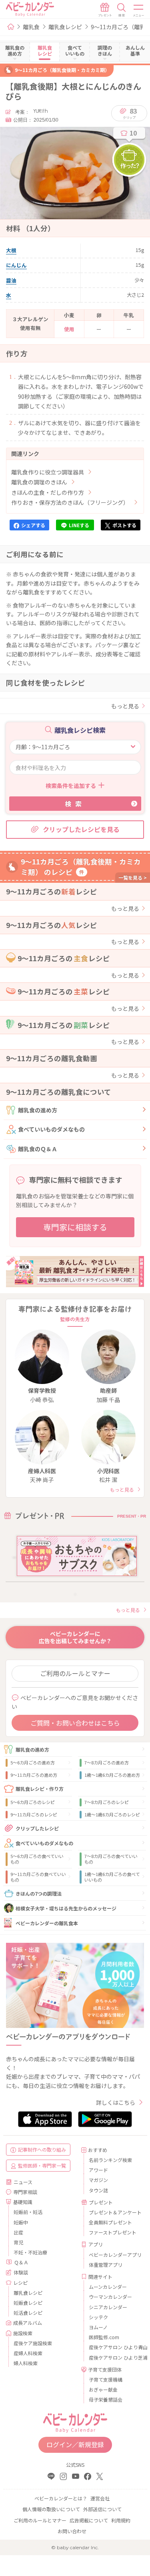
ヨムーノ (98, 2327)
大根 (11, 250)
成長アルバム (28, 2323)
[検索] (122, 10)
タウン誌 (98, 2190)
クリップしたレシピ (37, 1828)
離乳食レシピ (65, 27)
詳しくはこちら (116, 2102)
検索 (75, 804)
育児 (18, 2242)
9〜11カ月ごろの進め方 (34, 1775)
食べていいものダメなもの (51, 1129)
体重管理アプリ (106, 2265)
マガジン (98, 2180)
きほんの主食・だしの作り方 (48, 492)
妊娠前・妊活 (28, 2212)
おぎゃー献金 (103, 2389)
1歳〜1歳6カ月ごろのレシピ (112, 1814)
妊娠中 (21, 2222)
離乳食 (31, 27)
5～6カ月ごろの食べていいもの (37, 1859)
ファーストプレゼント (113, 2232)
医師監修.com (104, 2337)
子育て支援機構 (106, 2379)
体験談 (21, 2272)
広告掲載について (89, 2520)
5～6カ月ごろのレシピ (33, 1802)
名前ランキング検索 (110, 2160)
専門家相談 (25, 2192)
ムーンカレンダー (108, 2287)
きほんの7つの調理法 (39, 1893)
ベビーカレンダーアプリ (114, 2255)
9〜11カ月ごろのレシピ (34, 1814)
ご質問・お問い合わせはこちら (75, 1723)
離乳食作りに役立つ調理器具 (48, 472)
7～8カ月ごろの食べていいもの (111, 1859)
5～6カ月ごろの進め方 (33, 1762)
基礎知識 (23, 2202)
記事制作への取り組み (42, 2149)
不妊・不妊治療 (30, 2252)
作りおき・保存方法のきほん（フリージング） (70, 502)
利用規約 (121, 2520)
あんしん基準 (135, 50)
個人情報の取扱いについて (51, 2509)
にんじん (16, 265)
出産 (18, 2232)
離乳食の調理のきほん (39, 482)
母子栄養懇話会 (106, 2399)
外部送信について (102, 2509)
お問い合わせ (72, 2531)
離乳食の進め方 (38, 1110)
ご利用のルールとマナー (75, 1673)
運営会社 (100, 2498)
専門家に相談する (75, 1227)
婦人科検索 (26, 2363)
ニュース (23, 2182)
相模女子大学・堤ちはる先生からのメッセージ (66, 1908)
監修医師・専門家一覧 (42, 2165)
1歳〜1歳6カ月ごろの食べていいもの (112, 1877)
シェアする (33, 525)
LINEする (79, 525)
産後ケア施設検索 (33, 2343)
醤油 (11, 280)
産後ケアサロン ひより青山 (114, 2347)
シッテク (98, 2317)
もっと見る (125, 706)
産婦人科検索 (28, 2353)
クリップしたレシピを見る (81, 829)
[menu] (139, 10)
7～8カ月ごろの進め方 (107, 1762)
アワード (98, 2170)
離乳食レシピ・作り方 (40, 1789)
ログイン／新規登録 (75, 2444)
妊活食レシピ (28, 2313)
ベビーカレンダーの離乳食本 (47, 1923)
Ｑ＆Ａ (21, 2262)
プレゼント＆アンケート (114, 2212)
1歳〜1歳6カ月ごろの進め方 (112, 1775)
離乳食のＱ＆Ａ (38, 1149)
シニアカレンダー (108, 2307)
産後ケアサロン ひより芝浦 (114, 2357)
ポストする (124, 525)
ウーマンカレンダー (110, 2297)
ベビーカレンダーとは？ (61, 2498)
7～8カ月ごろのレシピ (107, 1802)
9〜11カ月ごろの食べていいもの (38, 1877)
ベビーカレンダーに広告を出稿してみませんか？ (75, 1637)
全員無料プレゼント (110, 2222)
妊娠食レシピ (28, 2303)
